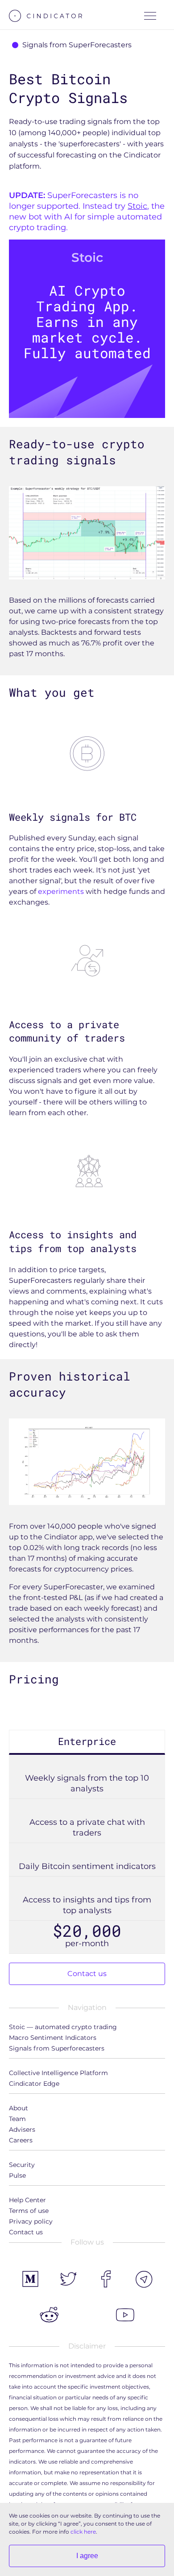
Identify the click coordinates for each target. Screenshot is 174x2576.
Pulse (17, 2175)
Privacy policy (31, 2221)
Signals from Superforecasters (57, 2048)
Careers (21, 2140)
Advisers (22, 2129)
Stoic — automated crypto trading (63, 2027)
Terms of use (29, 2211)
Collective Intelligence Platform (58, 2073)
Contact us (87, 1974)
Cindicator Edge (34, 2084)
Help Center (27, 2200)
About (19, 2108)
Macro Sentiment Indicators (53, 2038)
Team (17, 2119)
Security (22, 2165)
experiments (61, 891)
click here (83, 2532)
